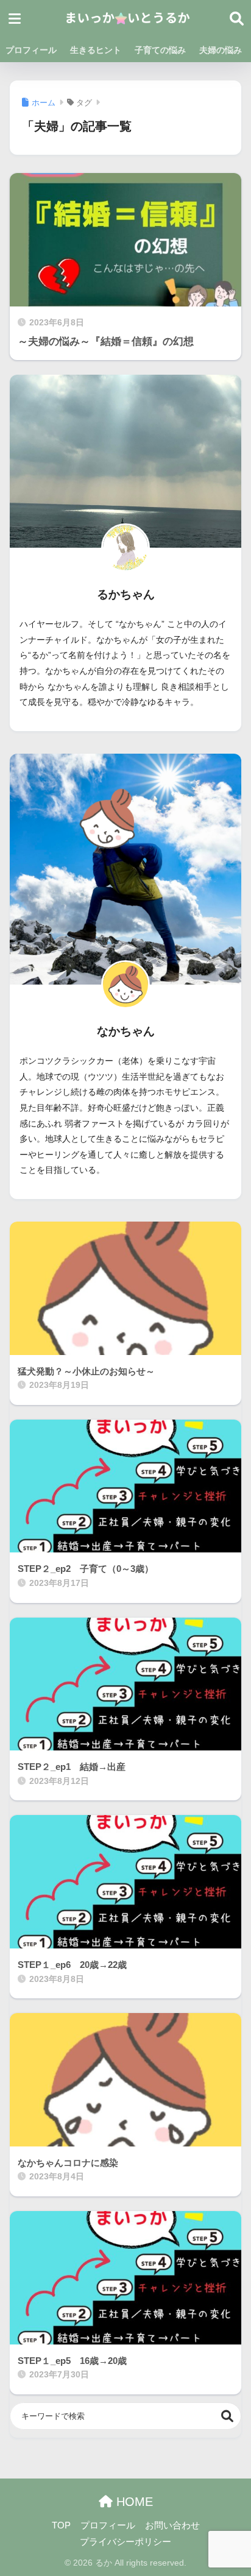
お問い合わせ (172, 2525)
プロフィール (31, 50)
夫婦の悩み (221, 50)
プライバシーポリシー (125, 2542)
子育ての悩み (160, 50)
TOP (61, 2525)
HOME (133, 2502)
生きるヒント (96, 50)
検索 (228, 2416)
